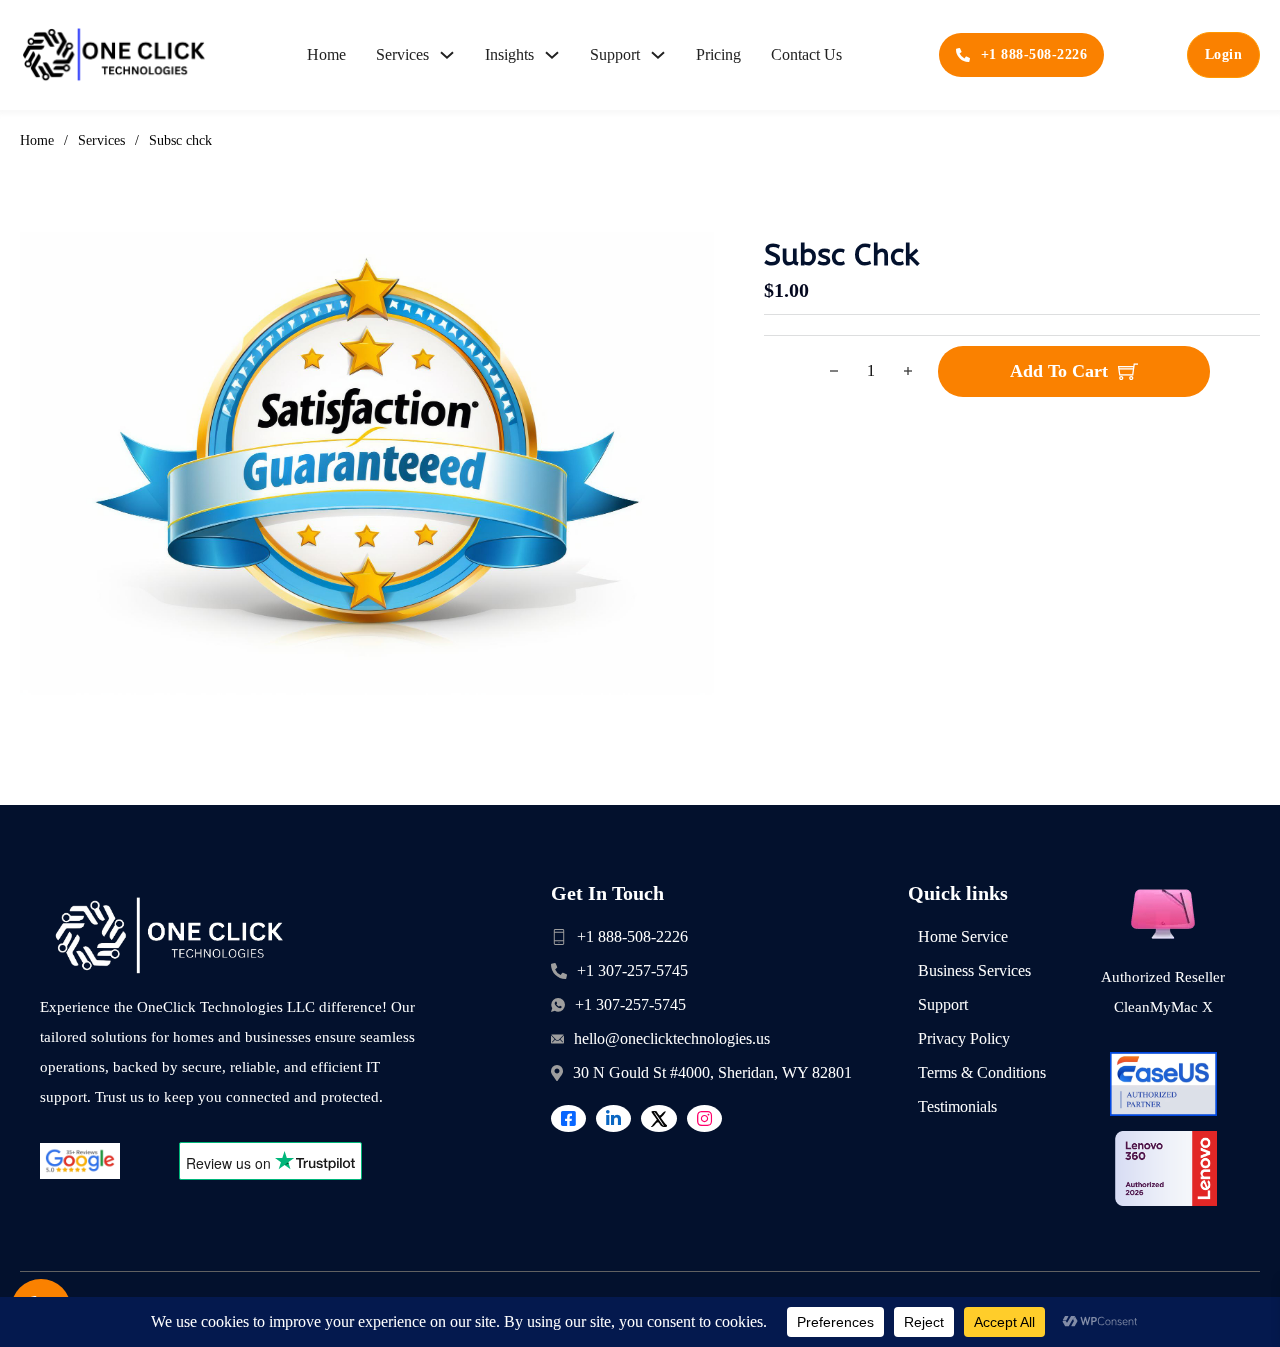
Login (1224, 54)
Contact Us (806, 54)
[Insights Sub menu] (552, 55)
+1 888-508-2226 (1034, 54)
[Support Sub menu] (658, 55)
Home (326, 54)
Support (615, 54)
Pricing (718, 54)
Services (402, 54)
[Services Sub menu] (447, 55)
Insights (509, 54)
